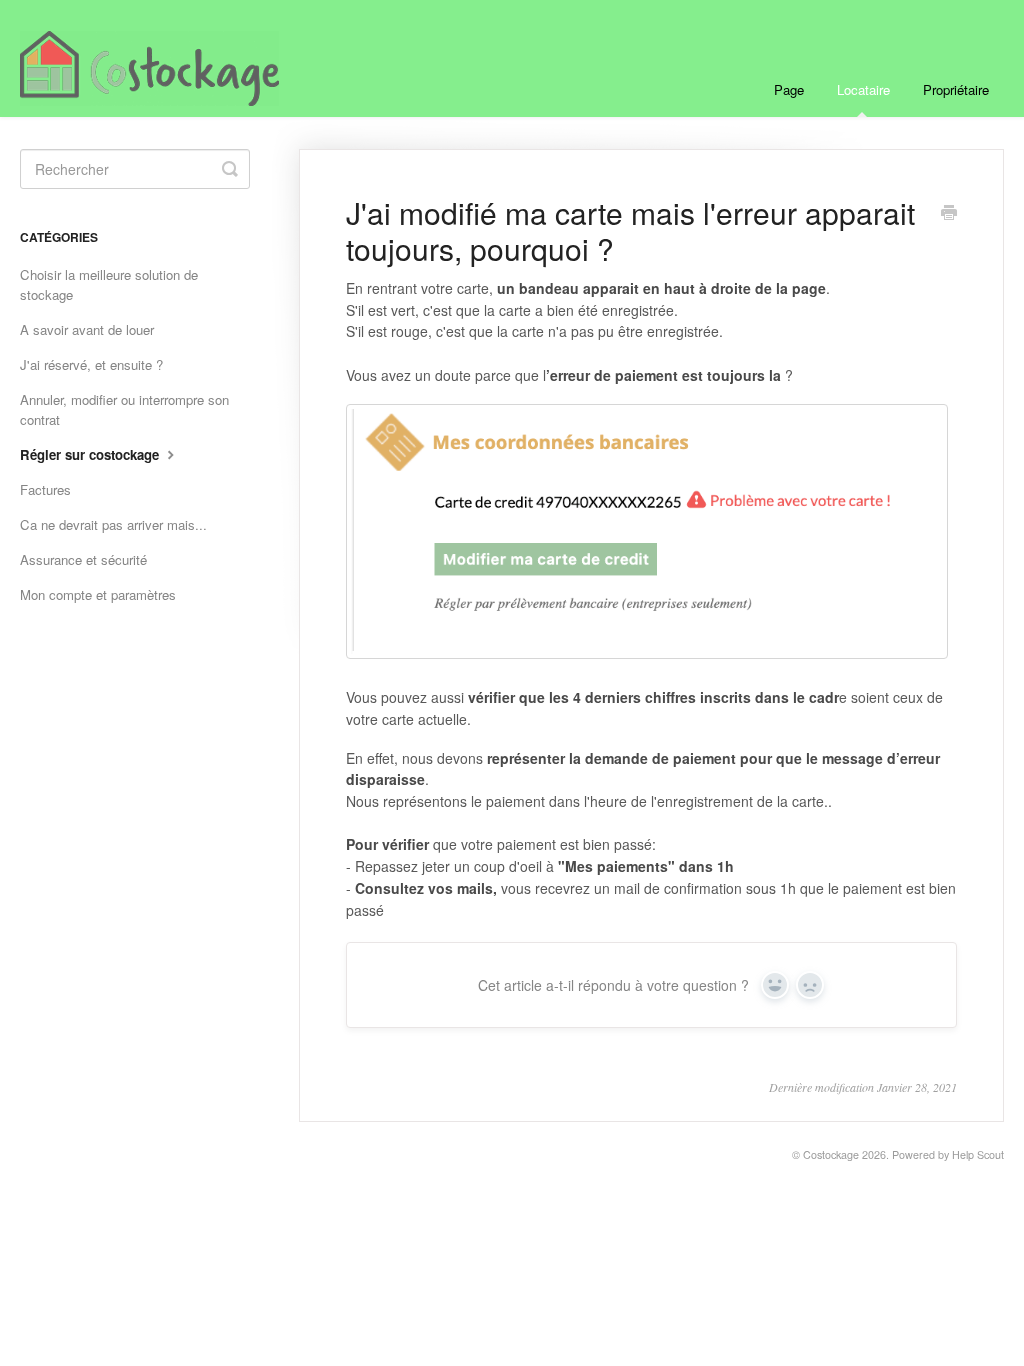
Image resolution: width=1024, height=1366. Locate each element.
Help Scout (978, 1154)
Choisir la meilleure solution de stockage (109, 284)
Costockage (831, 1154)
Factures (45, 489)
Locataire (863, 89)
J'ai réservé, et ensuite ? (91, 364)
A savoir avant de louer (87, 329)
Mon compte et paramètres (98, 594)
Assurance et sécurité (83, 559)
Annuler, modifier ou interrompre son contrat (124, 409)
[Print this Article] (949, 214)
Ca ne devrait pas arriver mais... (113, 524)
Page (789, 89)
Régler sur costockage (91, 454)
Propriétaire (956, 89)
